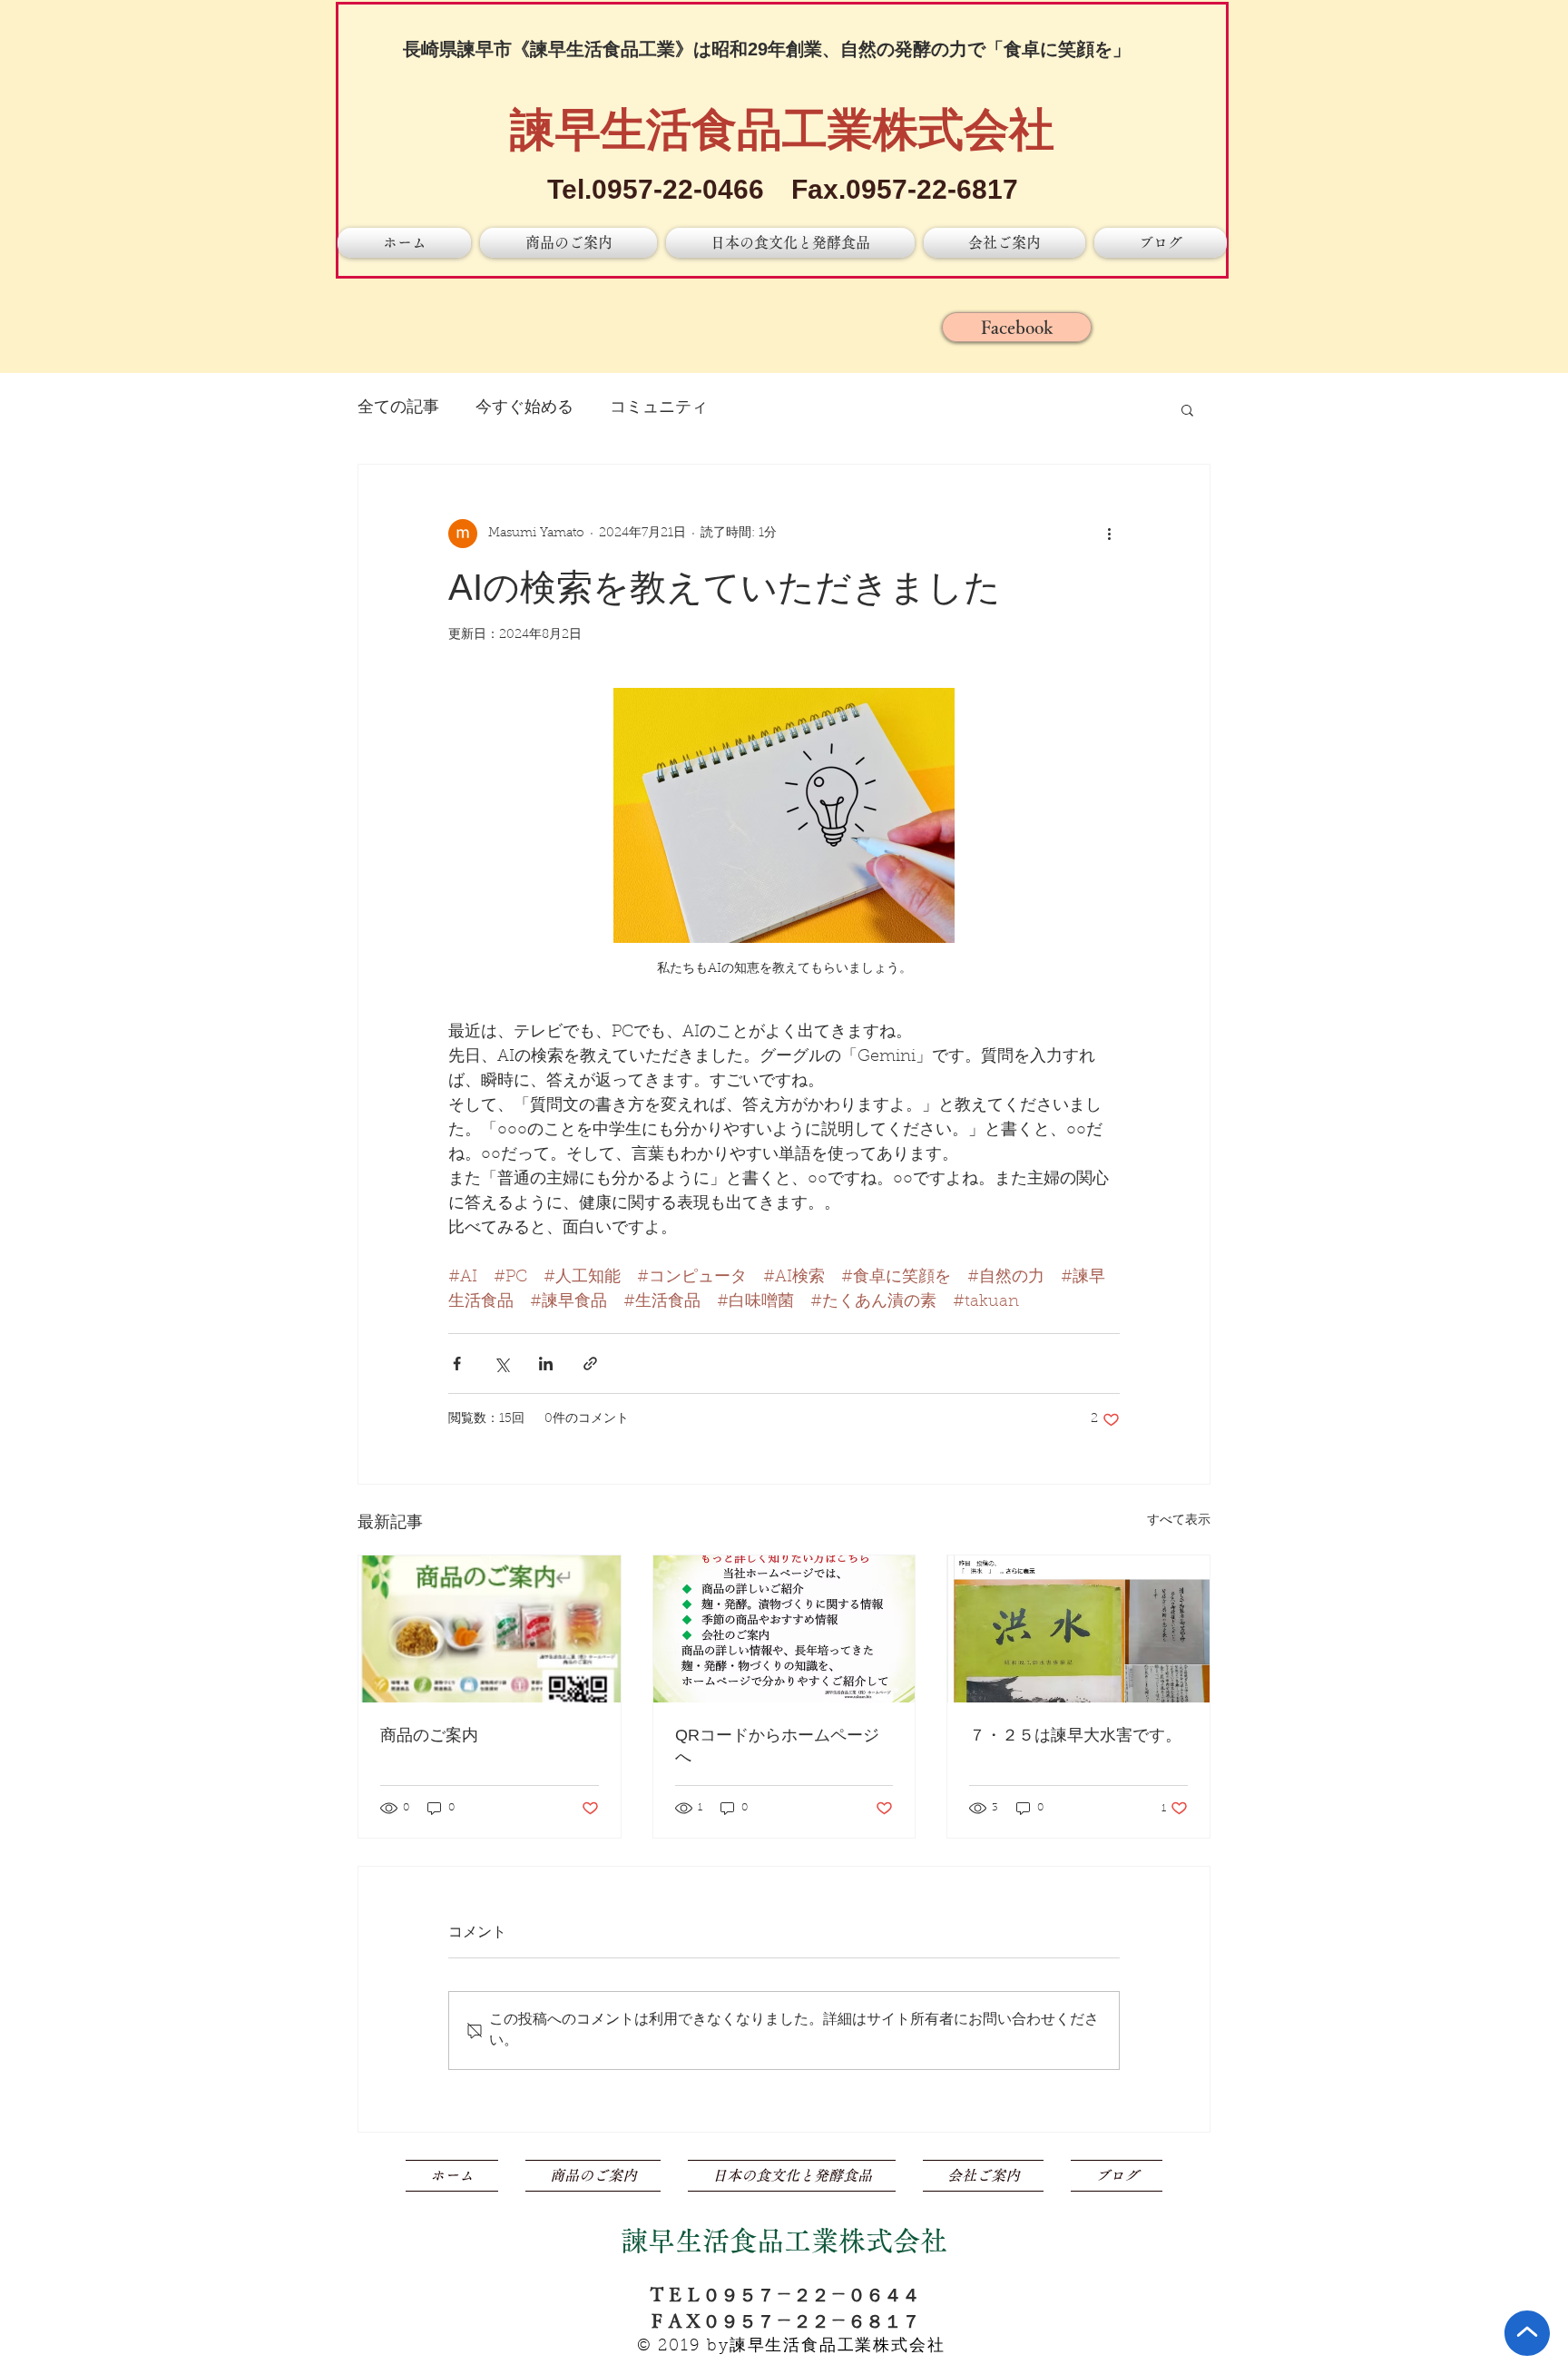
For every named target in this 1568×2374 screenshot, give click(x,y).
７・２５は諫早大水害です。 (1075, 1735)
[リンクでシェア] (590, 1364)
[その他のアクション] (1109, 534)
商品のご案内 (429, 1735)
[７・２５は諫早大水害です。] (1078, 1629)
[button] (1187, 409)
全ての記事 (398, 408)
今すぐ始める (524, 408)
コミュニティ (659, 408)
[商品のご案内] (490, 1629)
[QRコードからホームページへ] (784, 1629)
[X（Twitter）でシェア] (501, 1364)
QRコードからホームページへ (777, 1746)
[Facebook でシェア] (457, 1364)
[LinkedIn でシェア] (546, 1364)
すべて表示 (1179, 1521)
